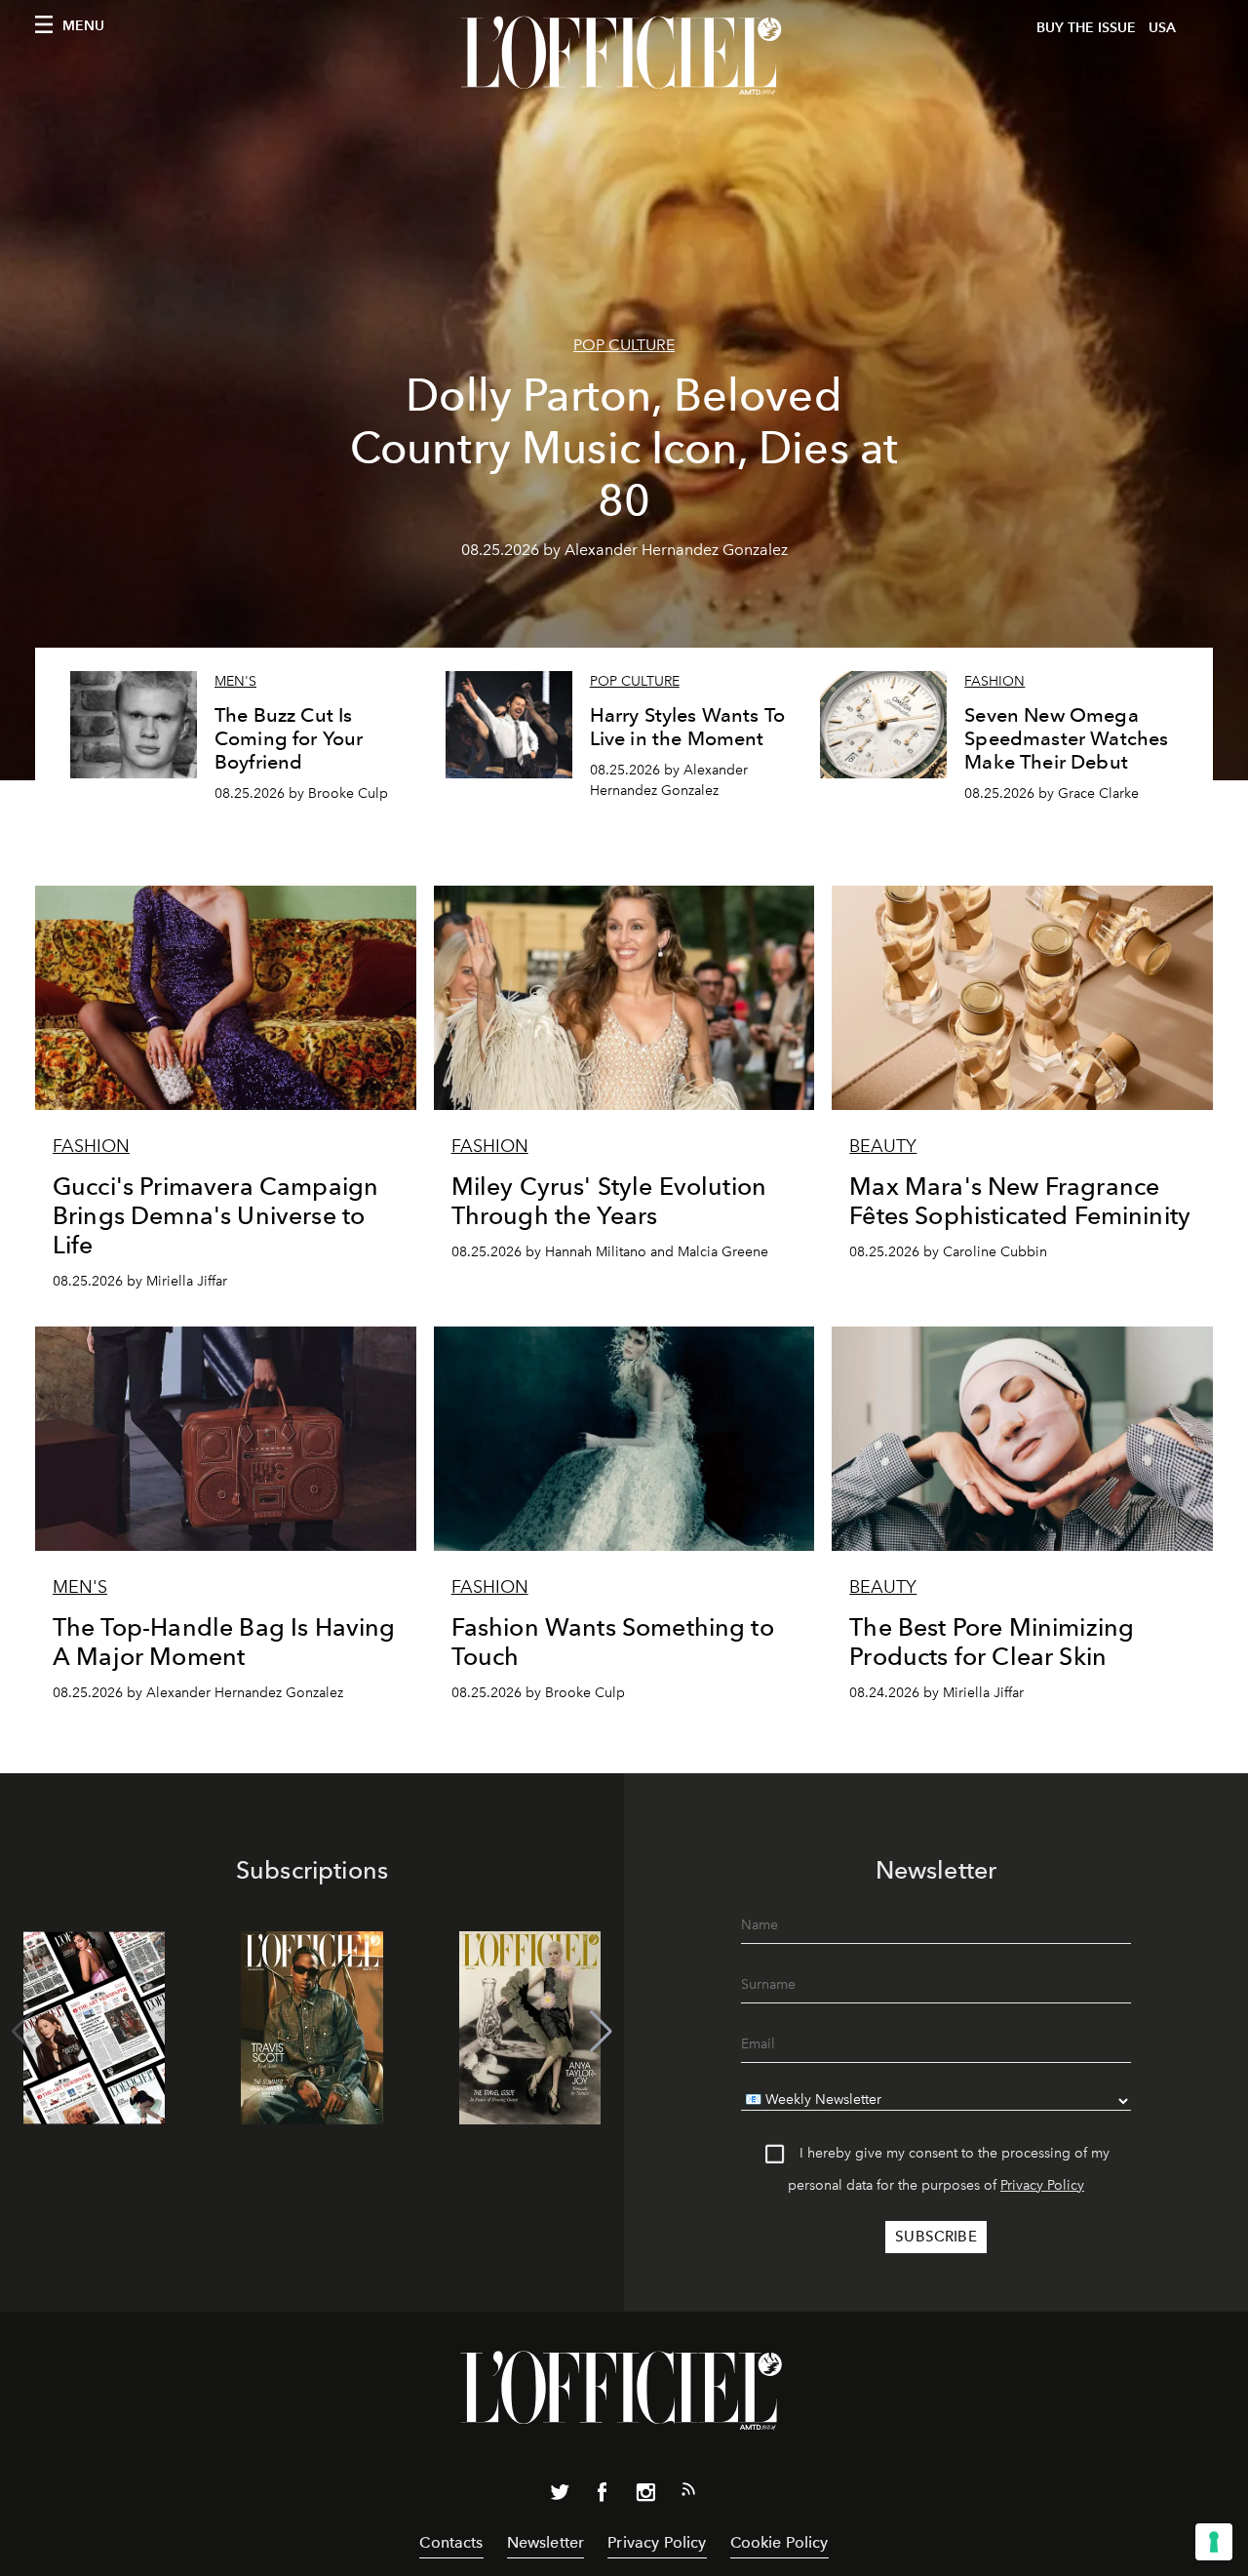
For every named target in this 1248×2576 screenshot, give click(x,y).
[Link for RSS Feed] (688, 2493)
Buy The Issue (1086, 28)
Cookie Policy (780, 2542)
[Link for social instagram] (645, 2496)
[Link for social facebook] (603, 2496)
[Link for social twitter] (560, 2496)
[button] (601, 2032)
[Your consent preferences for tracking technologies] (1214, 2542)
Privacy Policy (1042, 2185)
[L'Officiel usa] (624, 56)
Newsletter (546, 2542)
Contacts (451, 2542)
